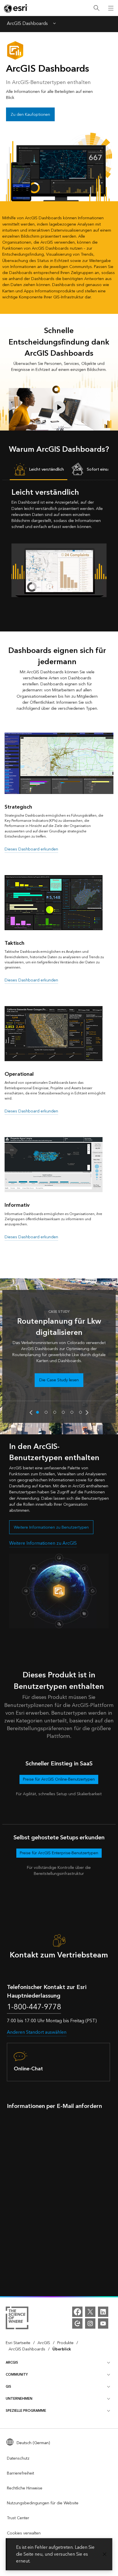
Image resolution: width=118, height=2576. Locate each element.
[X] (90, 2312)
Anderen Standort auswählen (37, 2032)
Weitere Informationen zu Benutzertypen (51, 1527)
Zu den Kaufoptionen (30, 115)
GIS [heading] (8, 2387)
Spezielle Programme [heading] (26, 2411)
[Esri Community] (77, 2323)
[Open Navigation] (111, 8)
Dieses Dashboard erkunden (31, 849)
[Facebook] (77, 2312)
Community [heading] (17, 2375)
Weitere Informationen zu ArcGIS (43, 1543)
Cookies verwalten (24, 2533)
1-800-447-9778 (34, 2007)
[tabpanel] (59, 542)
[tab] (39, 470)
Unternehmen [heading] (19, 2399)
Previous (31, 1413)
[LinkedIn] (103, 2312)
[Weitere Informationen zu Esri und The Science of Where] (17, 2319)
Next (87, 1413)
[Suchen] (97, 8)
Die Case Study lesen (59, 1380)
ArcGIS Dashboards (27, 24)
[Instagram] (90, 2323)
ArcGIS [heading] (12, 2363)
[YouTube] (103, 2323)
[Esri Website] (16, 8)
